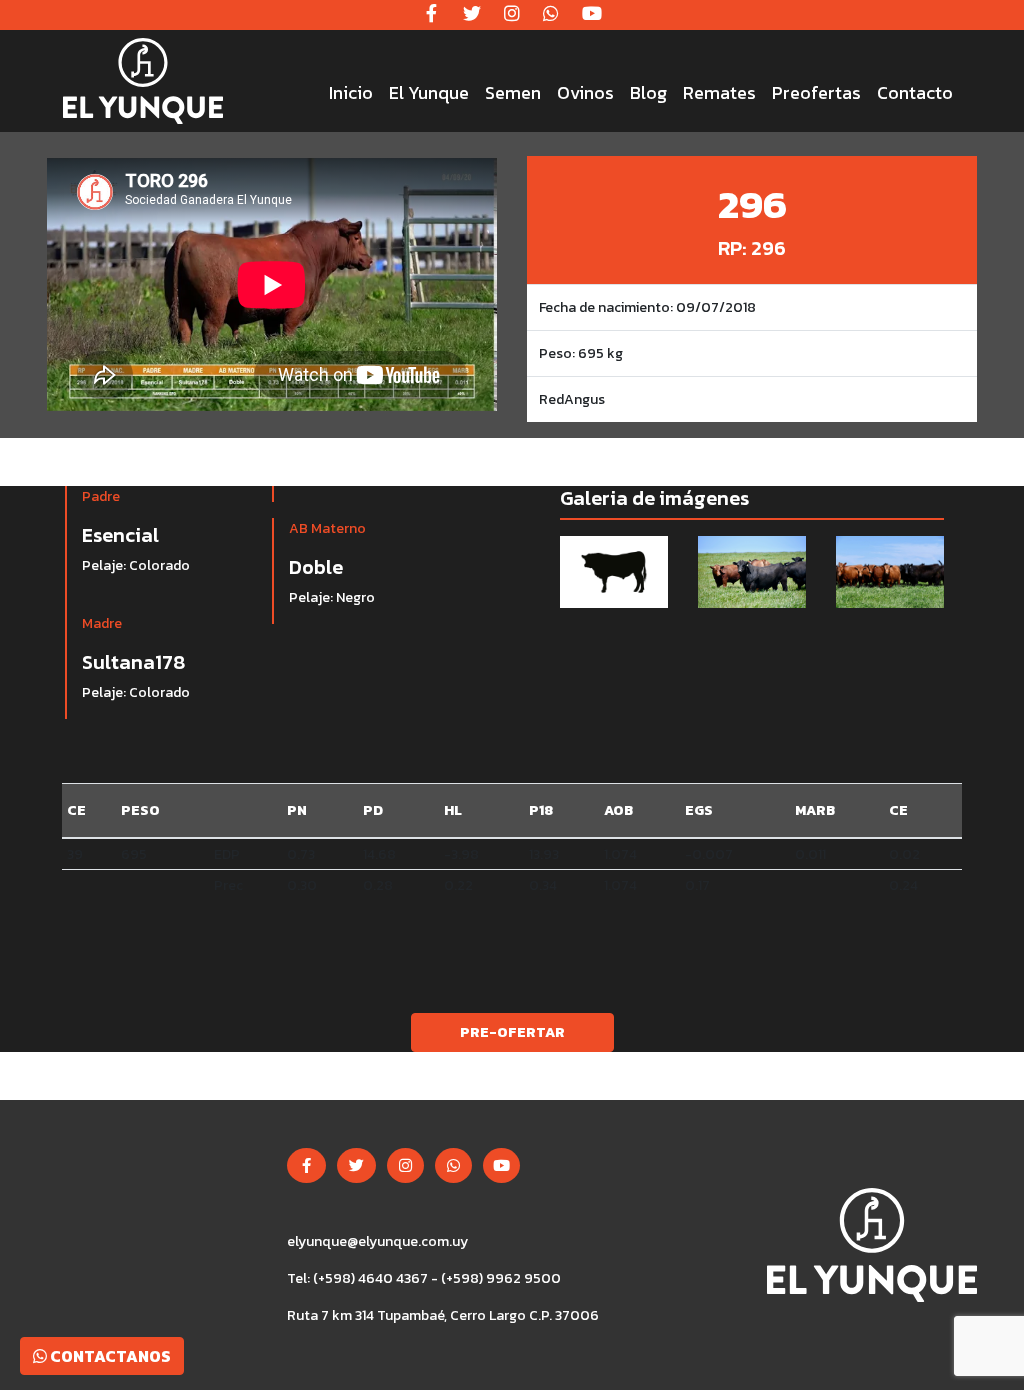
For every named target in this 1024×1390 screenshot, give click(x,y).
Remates (719, 92)
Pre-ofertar (512, 1032)
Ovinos (585, 92)
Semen (513, 92)
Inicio (351, 92)
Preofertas (816, 92)
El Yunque (429, 92)
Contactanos (109, 1356)
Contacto (915, 92)
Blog (648, 92)
